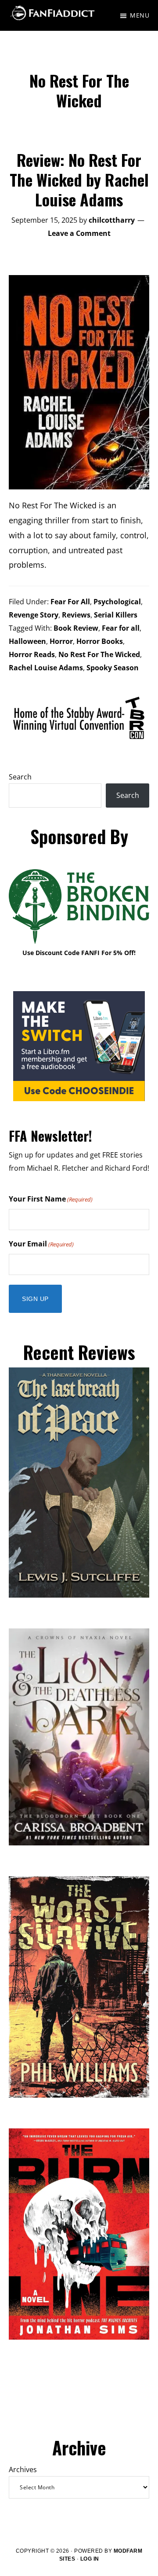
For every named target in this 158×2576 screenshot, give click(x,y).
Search (20, 777)
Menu (140, 15)
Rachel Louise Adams (46, 668)
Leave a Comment (79, 233)
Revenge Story (34, 615)
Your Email (41, 1244)
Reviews (76, 615)
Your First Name (51, 1199)
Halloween (27, 641)
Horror (61, 641)
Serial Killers (116, 615)
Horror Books (100, 641)
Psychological (117, 602)
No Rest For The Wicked (99, 654)
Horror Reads (32, 654)
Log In (90, 2559)
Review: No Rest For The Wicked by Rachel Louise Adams (79, 179)
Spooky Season (113, 668)
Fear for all (121, 628)
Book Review (76, 628)
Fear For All (70, 602)
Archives (23, 2469)
